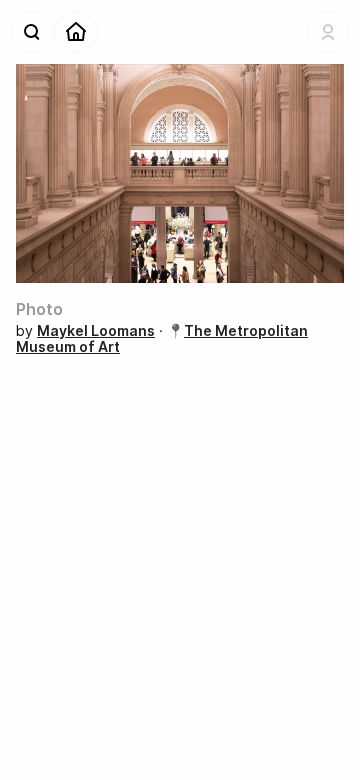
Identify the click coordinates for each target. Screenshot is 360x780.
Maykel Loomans (96, 330)
